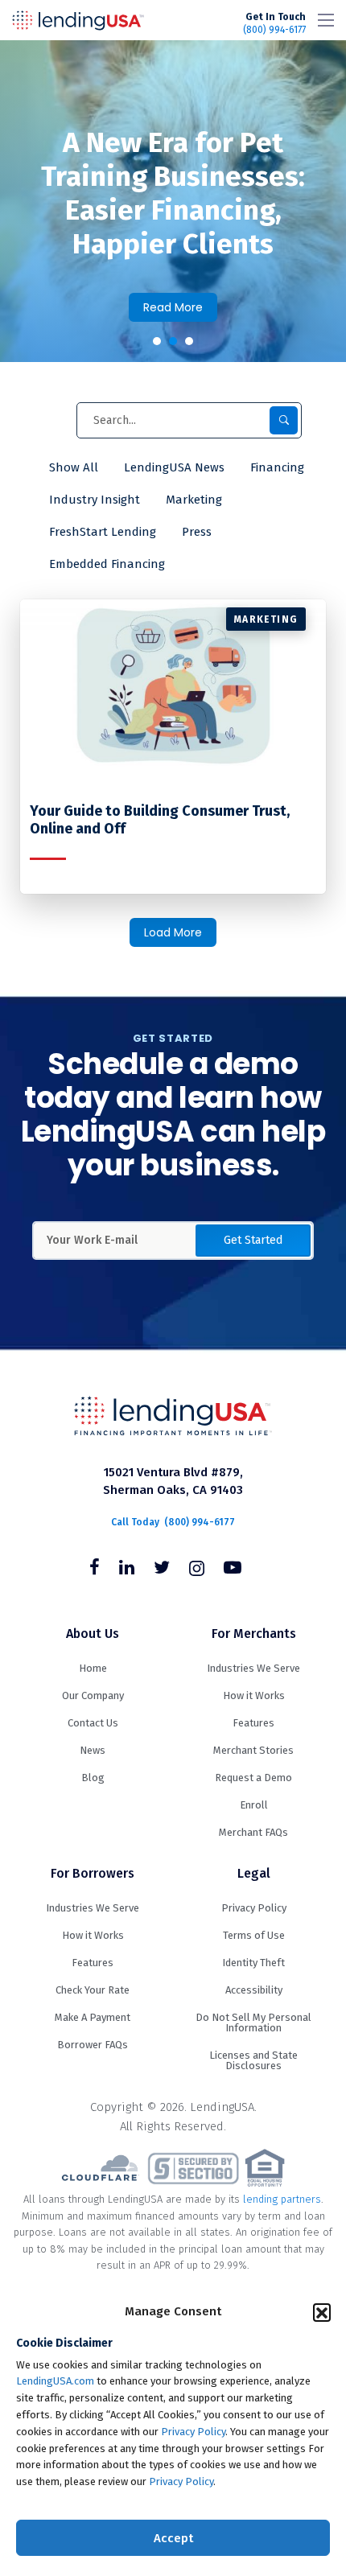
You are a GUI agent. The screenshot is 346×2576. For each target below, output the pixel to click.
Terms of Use (254, 1935)
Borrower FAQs (93, 2045)
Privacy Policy (193, 2432)
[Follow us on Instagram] (197, 1570)
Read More (173, 307)
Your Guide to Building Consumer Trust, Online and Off (160, 820)
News (93, 1750)
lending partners (282, 2199)
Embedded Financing (107, 564)
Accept (173, 2538)
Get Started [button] (253, 1240)
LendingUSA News (174, 467)
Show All (74, 467)
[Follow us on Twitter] (162, 1570)
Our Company (93, 1695)
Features (253, 1723)
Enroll (254, 1805)
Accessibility (254, 1990)
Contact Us (93, 1723)
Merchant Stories (253, 1750)
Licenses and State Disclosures (253, 2060)
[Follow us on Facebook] (95, 1570)
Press (197, 532)
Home (93, 1668)
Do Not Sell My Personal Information (253, 2023)
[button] (322, 2312)
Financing (277, 467)
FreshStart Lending (103, 532)
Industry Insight (95, 500)
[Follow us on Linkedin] (127, 1570)
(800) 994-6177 (274, 23)
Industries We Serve (253, 1668)
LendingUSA (78, 20)
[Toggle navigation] (326, 20)
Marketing (194, 500)
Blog (93, 1778)
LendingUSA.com (55, 2381)
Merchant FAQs (253, 1832)
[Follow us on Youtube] (233, 1570)
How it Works (254, 1695)
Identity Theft (253, 1963)
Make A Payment (93, 2017)
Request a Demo (253, 1778)
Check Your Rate (93, 1990)
